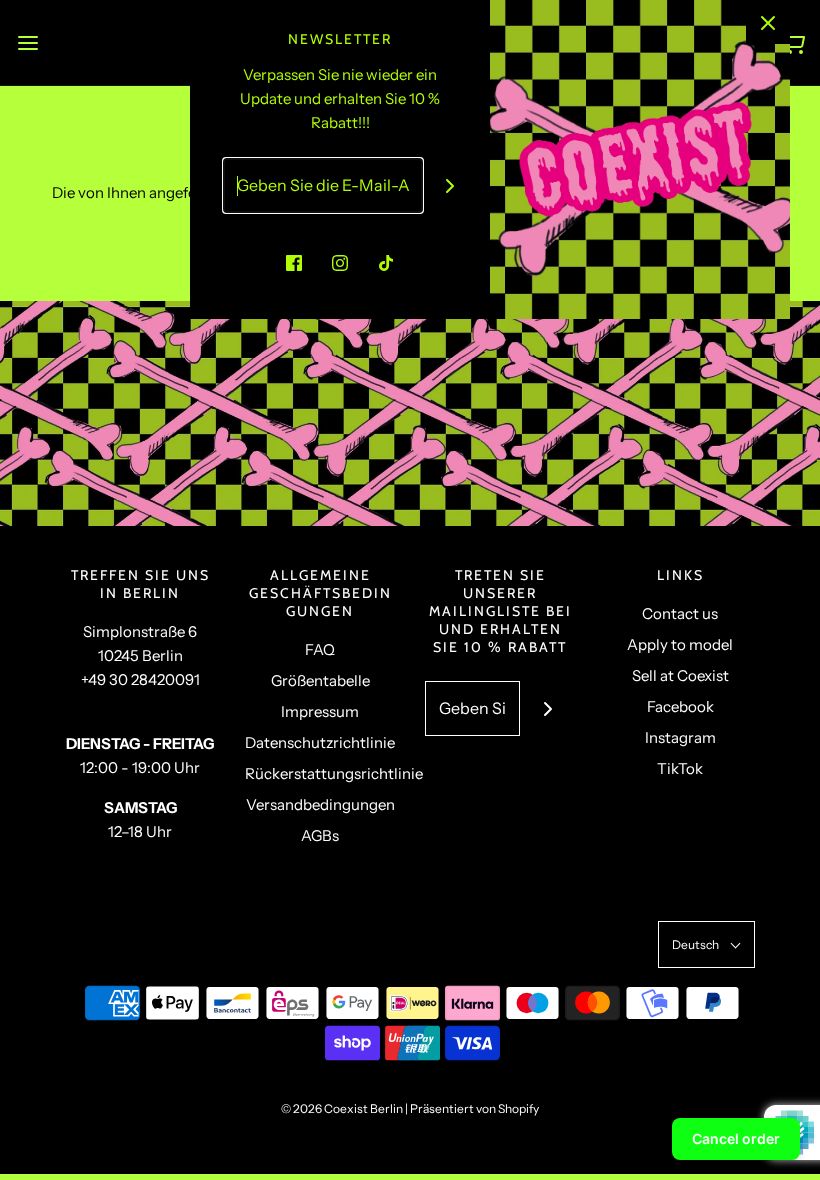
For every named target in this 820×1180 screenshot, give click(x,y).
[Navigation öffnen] (27, 42)
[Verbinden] (450, 185)
